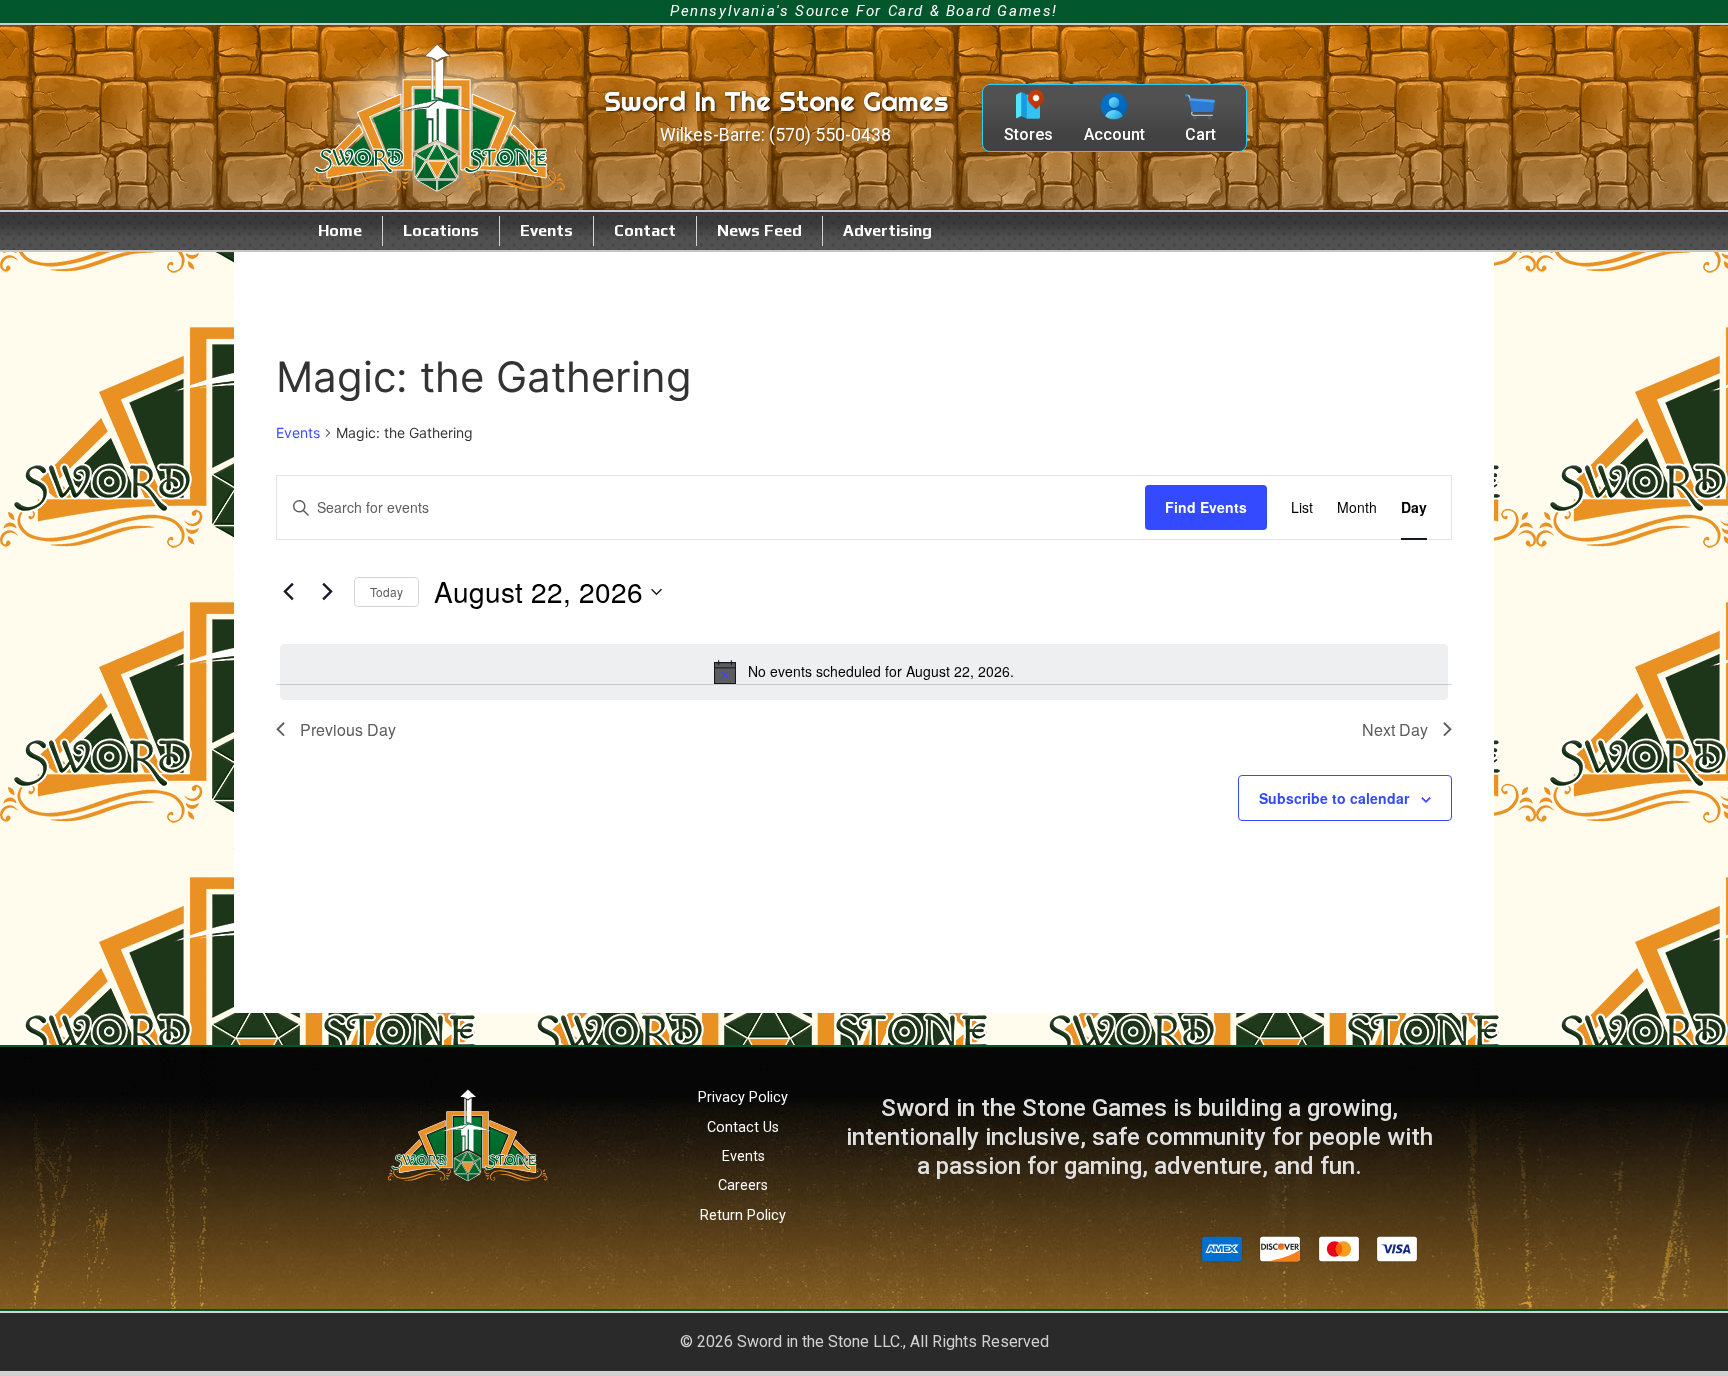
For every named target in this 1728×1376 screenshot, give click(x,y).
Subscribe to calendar (1334, 798)
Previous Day (348, 729)
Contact (645, 230)
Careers (743, 1185)
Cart (1200, 134)
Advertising (887, 230)
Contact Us (743, 1127)
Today (386, 591)
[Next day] (327, 592)
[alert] (864, 672)
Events (546, 230)
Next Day (1395, 729)
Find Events (1206, 507)
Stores (1028, 134)
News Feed (759, 230)
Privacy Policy (743, 1097)
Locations (441, 230)
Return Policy (743, 1215)
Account (1114, 134)
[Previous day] (288, 592)
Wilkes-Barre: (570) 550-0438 (775, 135)
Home (340, 230)
